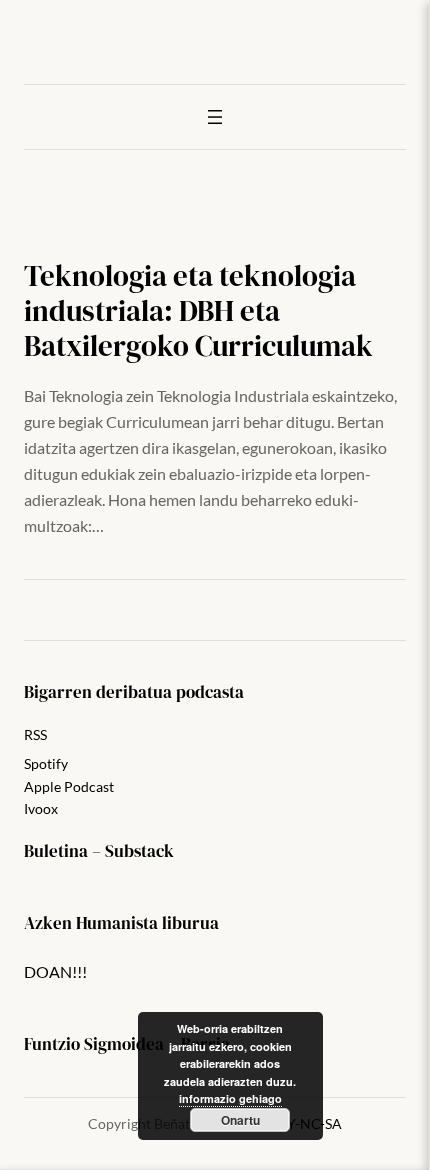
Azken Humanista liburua (121, 923)
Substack (139, 851)
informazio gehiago (230, 1098)
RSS (35, 734)
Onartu (240, 1120)
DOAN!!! (55, 971)
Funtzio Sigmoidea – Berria (127, 1044)
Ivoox (41, 808)
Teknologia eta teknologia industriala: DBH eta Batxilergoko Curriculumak (198, 311)
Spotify (46, 763)
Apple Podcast (69, 786)
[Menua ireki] (215, 117)
